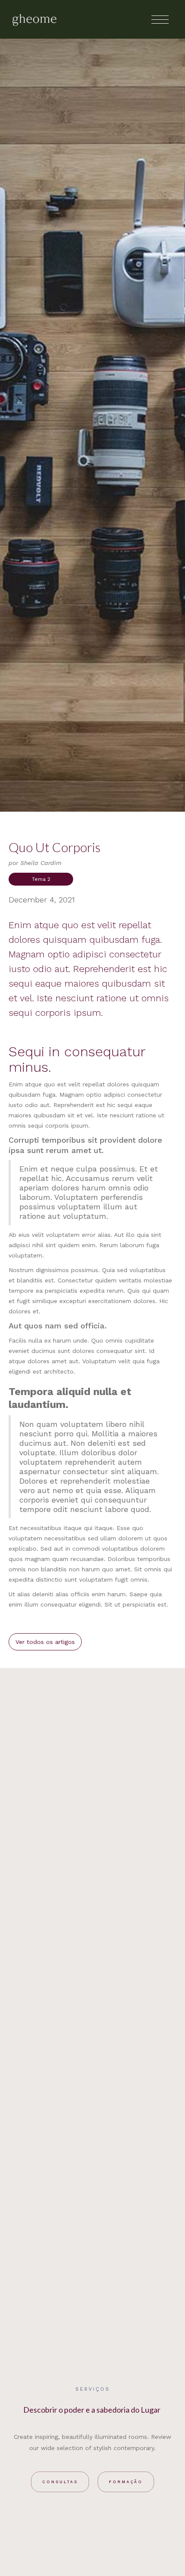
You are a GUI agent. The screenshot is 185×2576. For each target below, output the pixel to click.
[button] (160, 19)
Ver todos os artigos (45, 1642)
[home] (34, 19)
